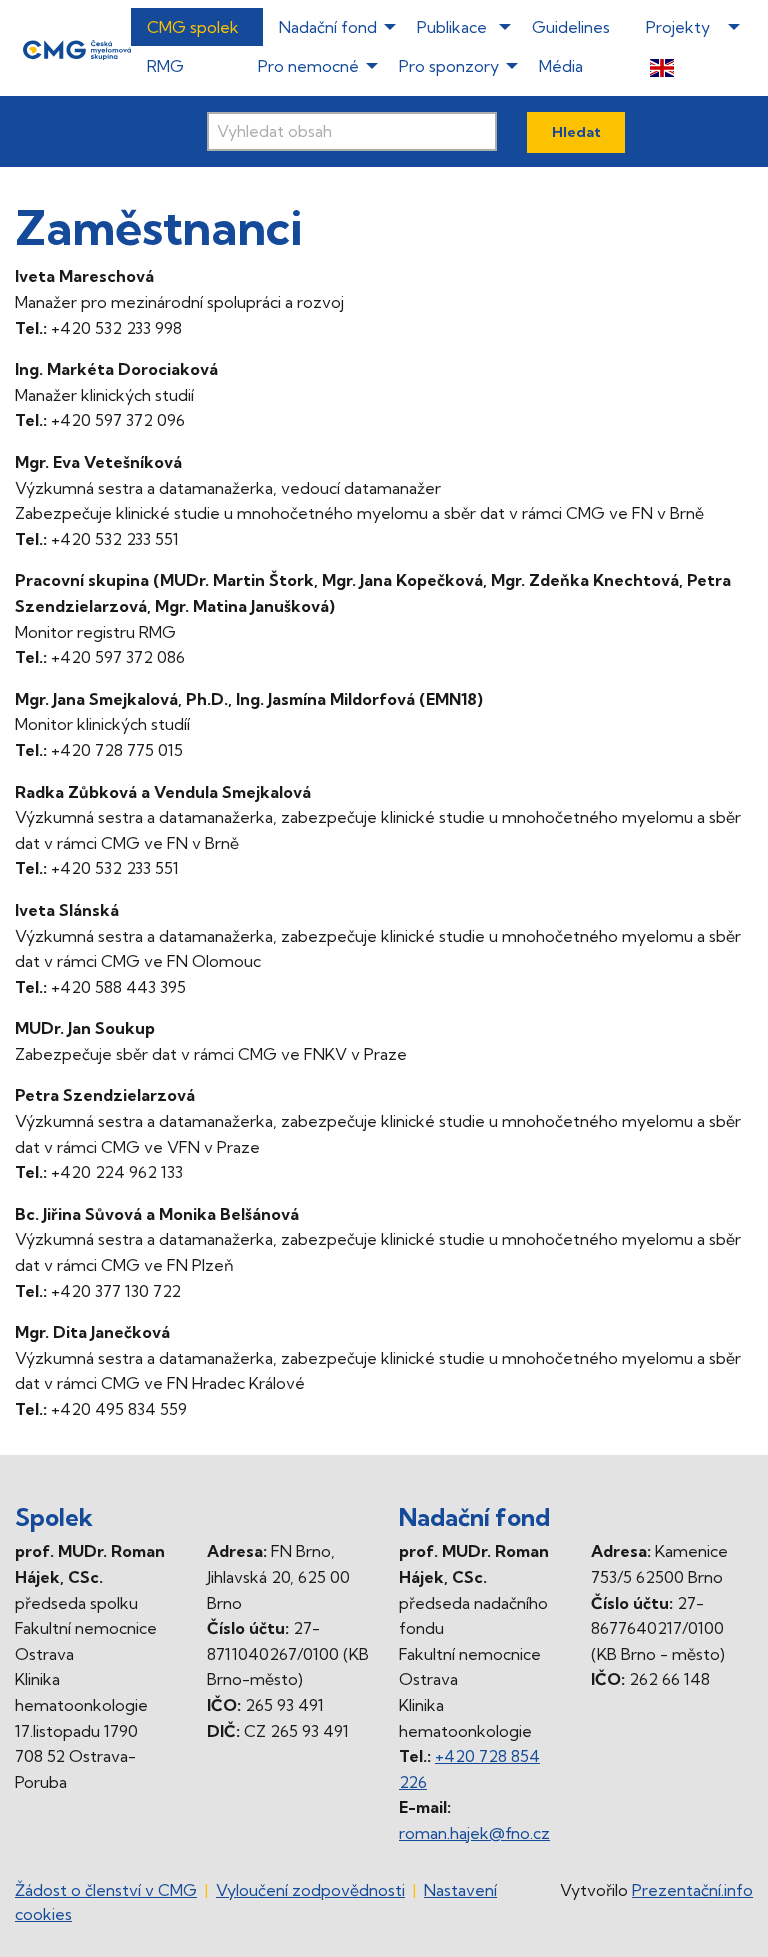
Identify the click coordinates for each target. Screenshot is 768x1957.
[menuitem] (689, 66)
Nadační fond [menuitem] (328, 27)
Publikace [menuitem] (452, 27)
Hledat (576, 132)
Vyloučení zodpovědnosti (310, 1890)
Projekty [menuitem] (678, 27)
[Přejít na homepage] (77, 48)
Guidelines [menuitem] (571, 27)
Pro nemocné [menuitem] (308, 66)
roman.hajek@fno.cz (474, 1833)
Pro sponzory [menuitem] (449, 66)
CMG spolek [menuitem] (193, 27)
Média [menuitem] (561, 66)
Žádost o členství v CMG (106, 1890)
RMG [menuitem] (165, 66)
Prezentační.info (692, 1890)
